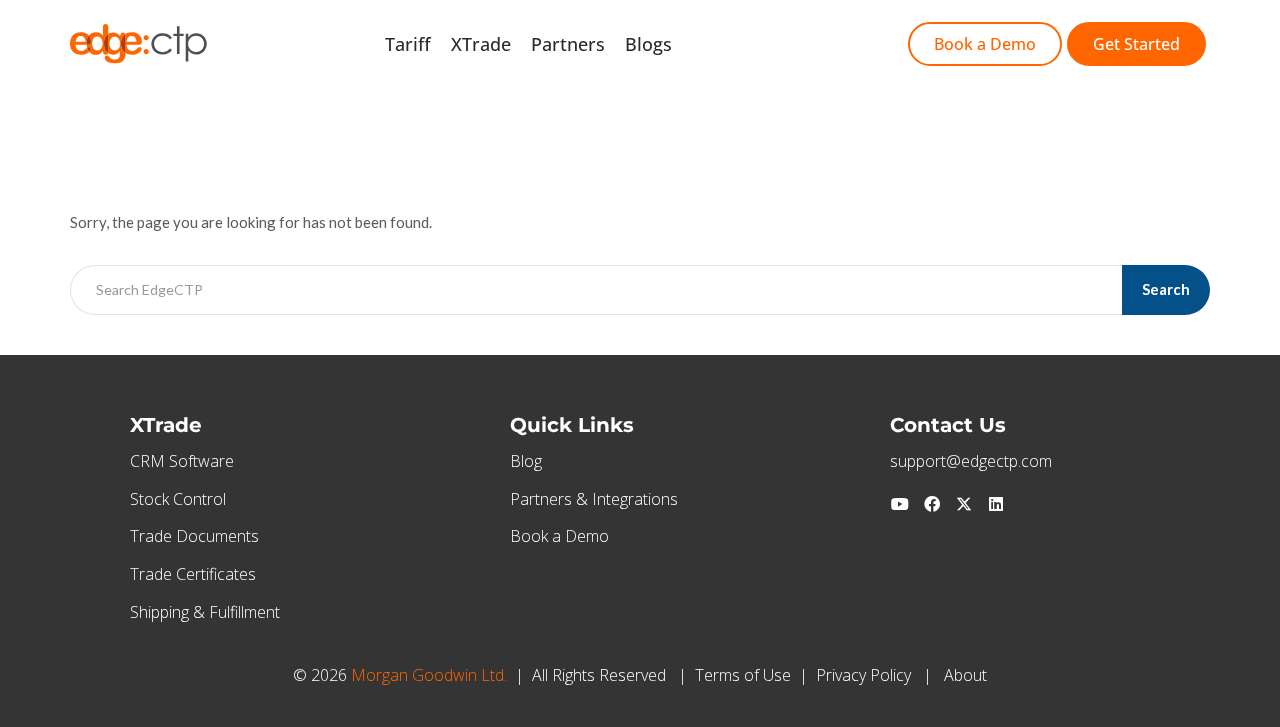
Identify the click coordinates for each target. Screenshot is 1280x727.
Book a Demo (559, 536)
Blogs (648, 44)
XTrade (481, 44)
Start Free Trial (755, 44)
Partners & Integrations (594, 499)
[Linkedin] (996, 504)
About (965, 675)
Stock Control (178, 499)
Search (1166, 289)
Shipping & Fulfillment (205, 612)
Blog (526, 461)
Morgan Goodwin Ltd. (429, 675)
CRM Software (182, 461)
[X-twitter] (964, 504)
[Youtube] (900, 504)
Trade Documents (194, 536)
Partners (568, 44)
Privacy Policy (863, 675)
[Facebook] (932, 504)
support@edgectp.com (971, 461)
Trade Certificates (193, 574)
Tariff (408, 44)
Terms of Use (743, 675)
